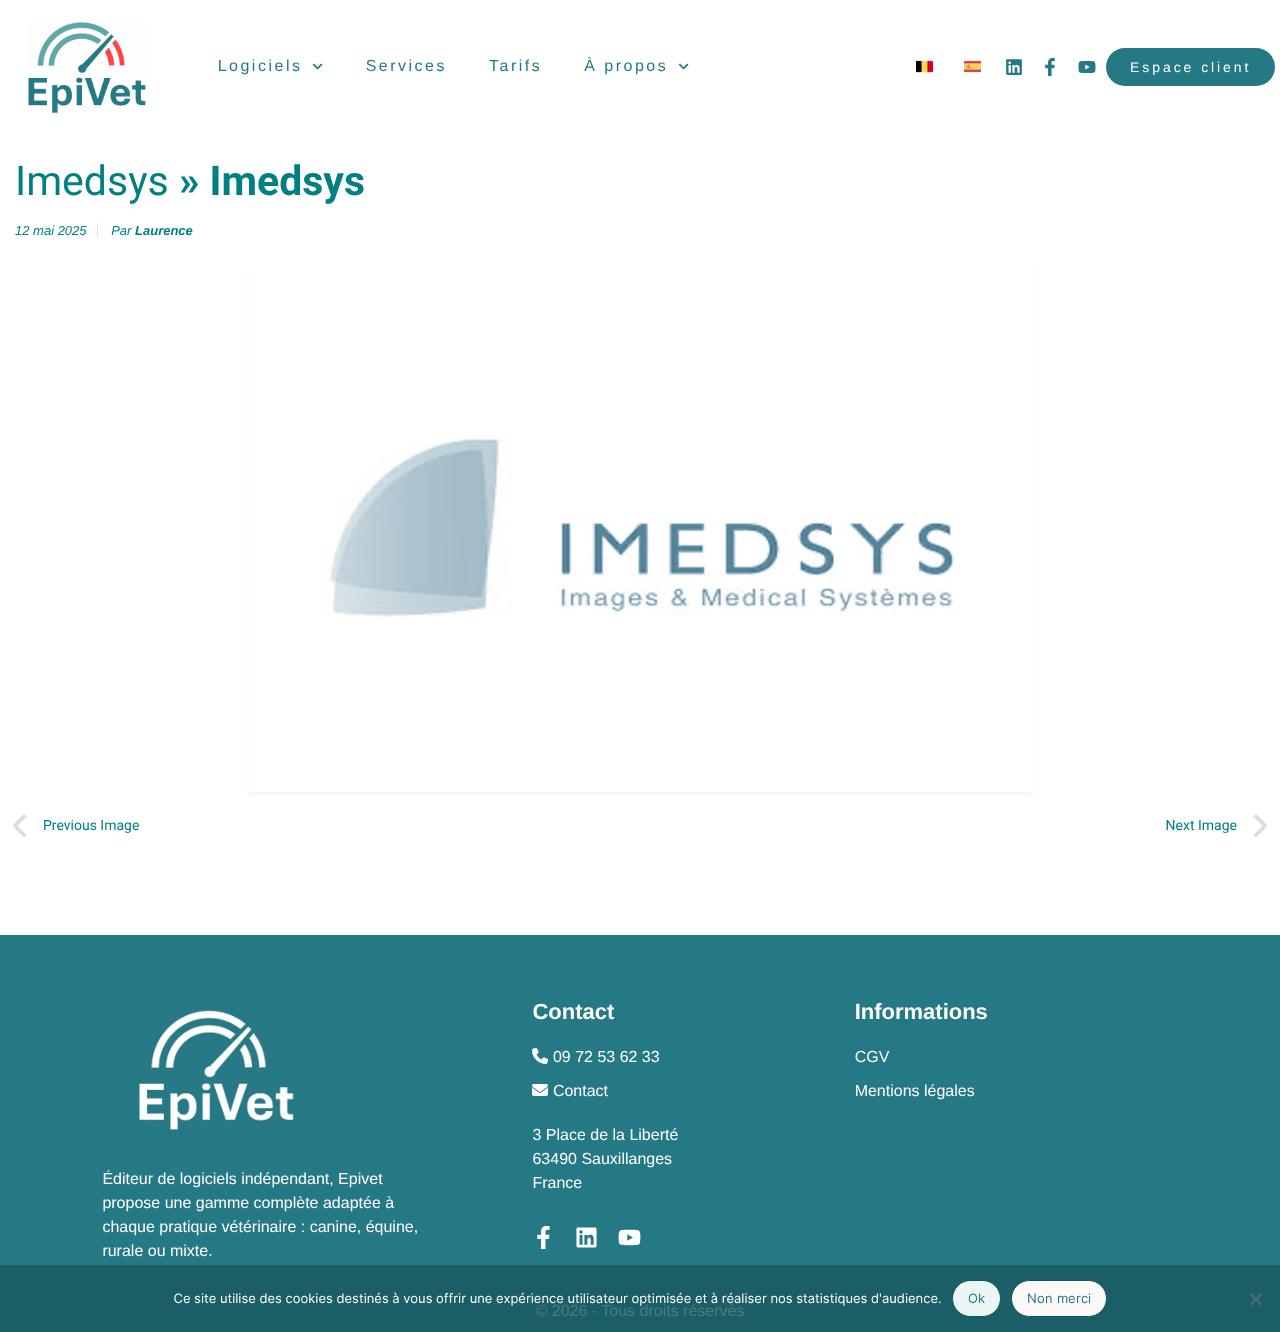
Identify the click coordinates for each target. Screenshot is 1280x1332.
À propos (626, 66)
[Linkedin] (1014, 67)
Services (406, 66)
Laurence (164, 230)
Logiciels (260, 66)
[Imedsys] (640, 529)
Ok (976, 1298)
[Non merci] (1255, 1299)
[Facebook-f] (1050, 67)
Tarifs (515, 66)
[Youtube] (1087, 67)
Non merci (1059, 1298)
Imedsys (92, 182)
